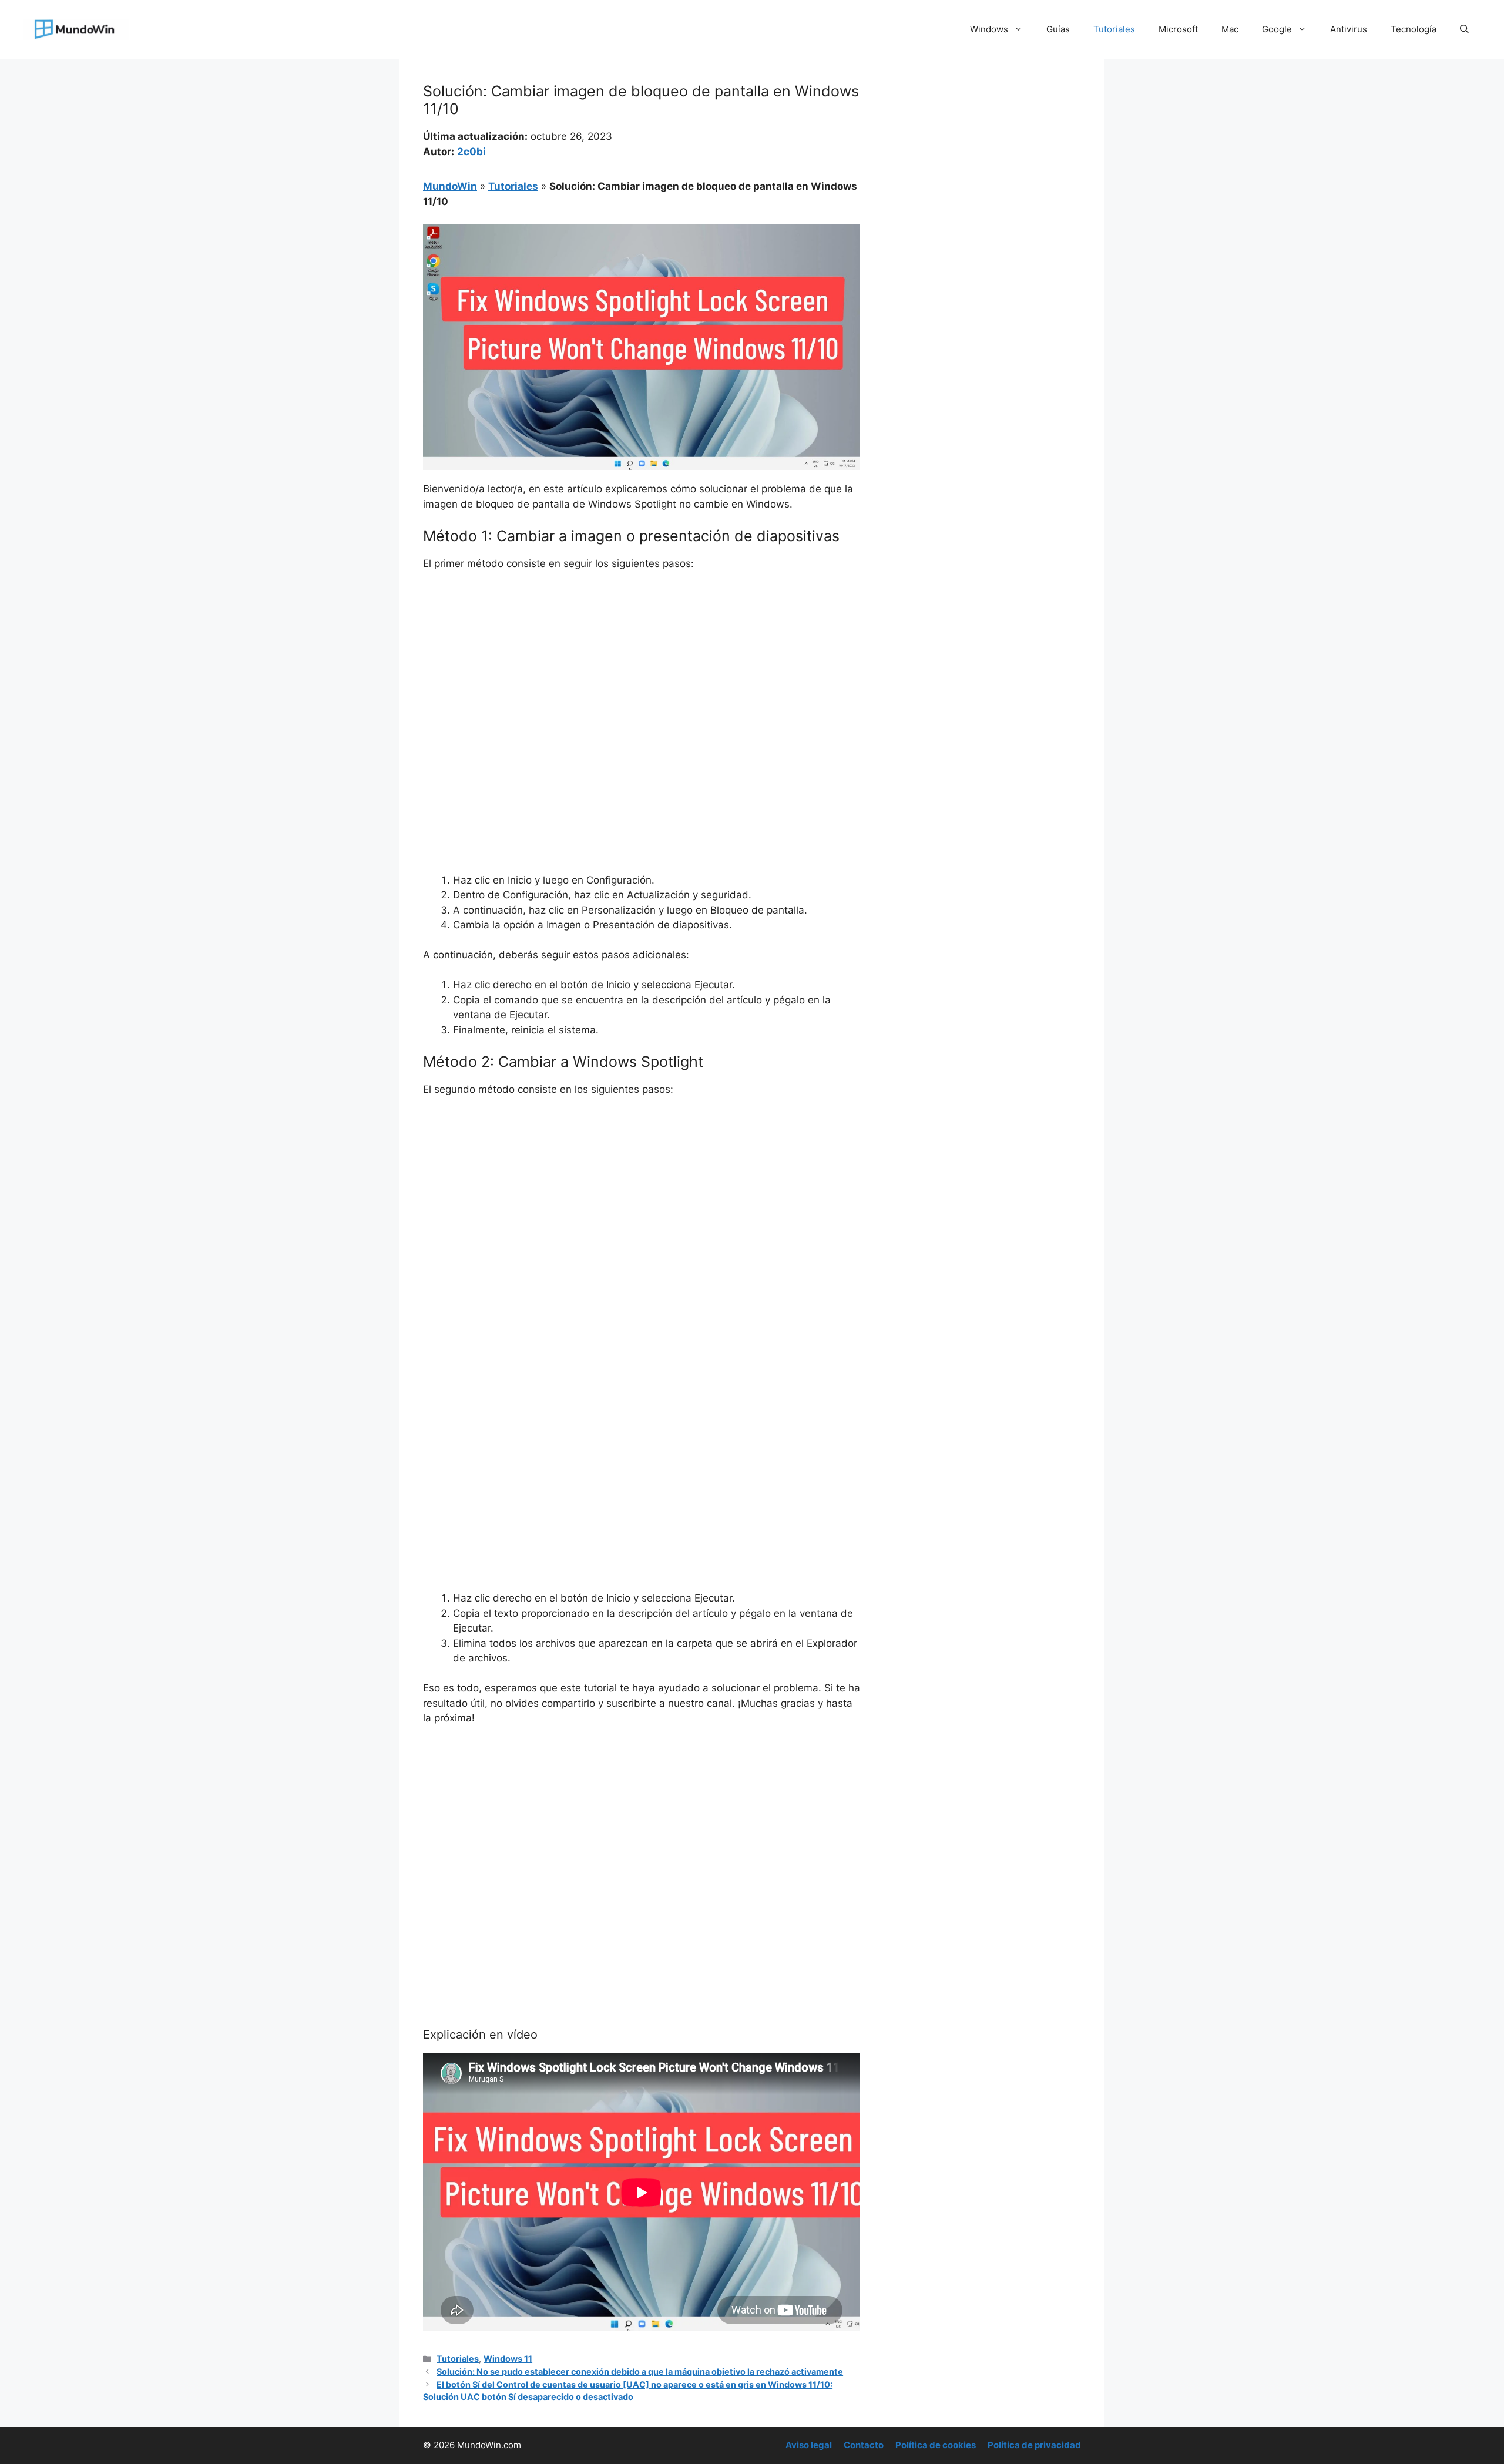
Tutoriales (1114, 29)
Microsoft (1178, 29)
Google (1277, 29)
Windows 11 (508, 2359)
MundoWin (450, 186)
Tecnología (1414, 29)
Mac (1230, 29)
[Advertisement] (642, 669)
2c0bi (471, 152)
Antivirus (1349, 29)
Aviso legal (809, 2445)
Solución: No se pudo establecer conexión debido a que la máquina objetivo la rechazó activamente (640, 2371)
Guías (1058, 29)
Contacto (864, 2445)
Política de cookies (936, 2445)
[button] (1464, 29)
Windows (989, 29)
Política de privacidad (1034, 2445)
